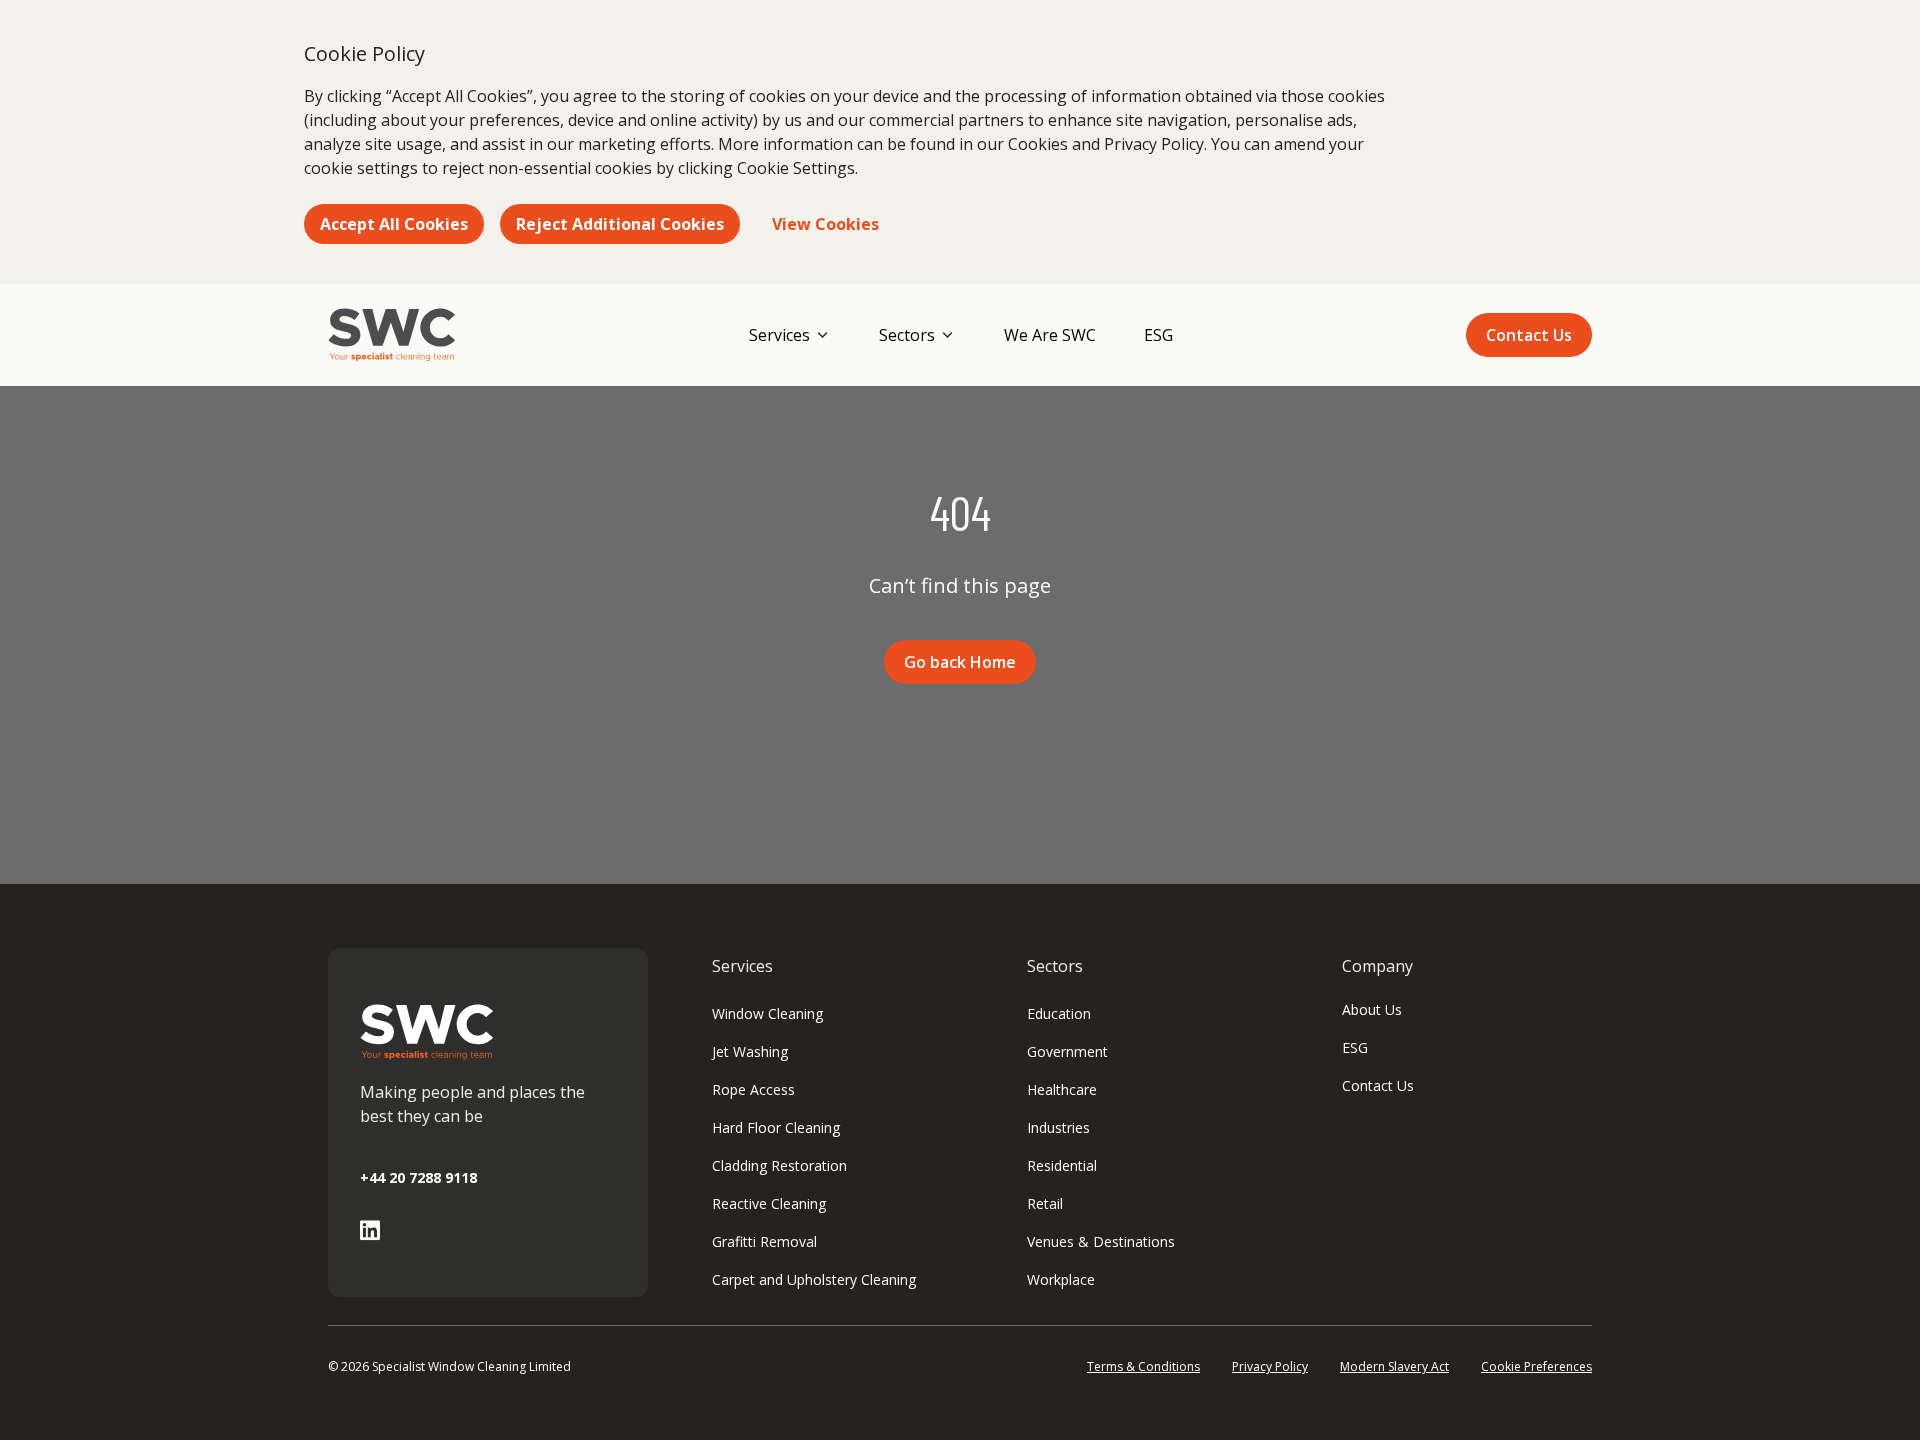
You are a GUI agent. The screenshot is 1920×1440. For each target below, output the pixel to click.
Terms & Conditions (1143, 1366)
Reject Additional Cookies (620, 224)
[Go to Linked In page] (370, 1230)
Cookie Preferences (1536, 1366)
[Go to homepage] (392, 335)
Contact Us (1529, 335)
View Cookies (825, 224)
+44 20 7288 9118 (418, 1177)
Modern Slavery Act (1394, 1366)
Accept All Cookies (394, 224)
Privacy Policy (1270, 1366)
